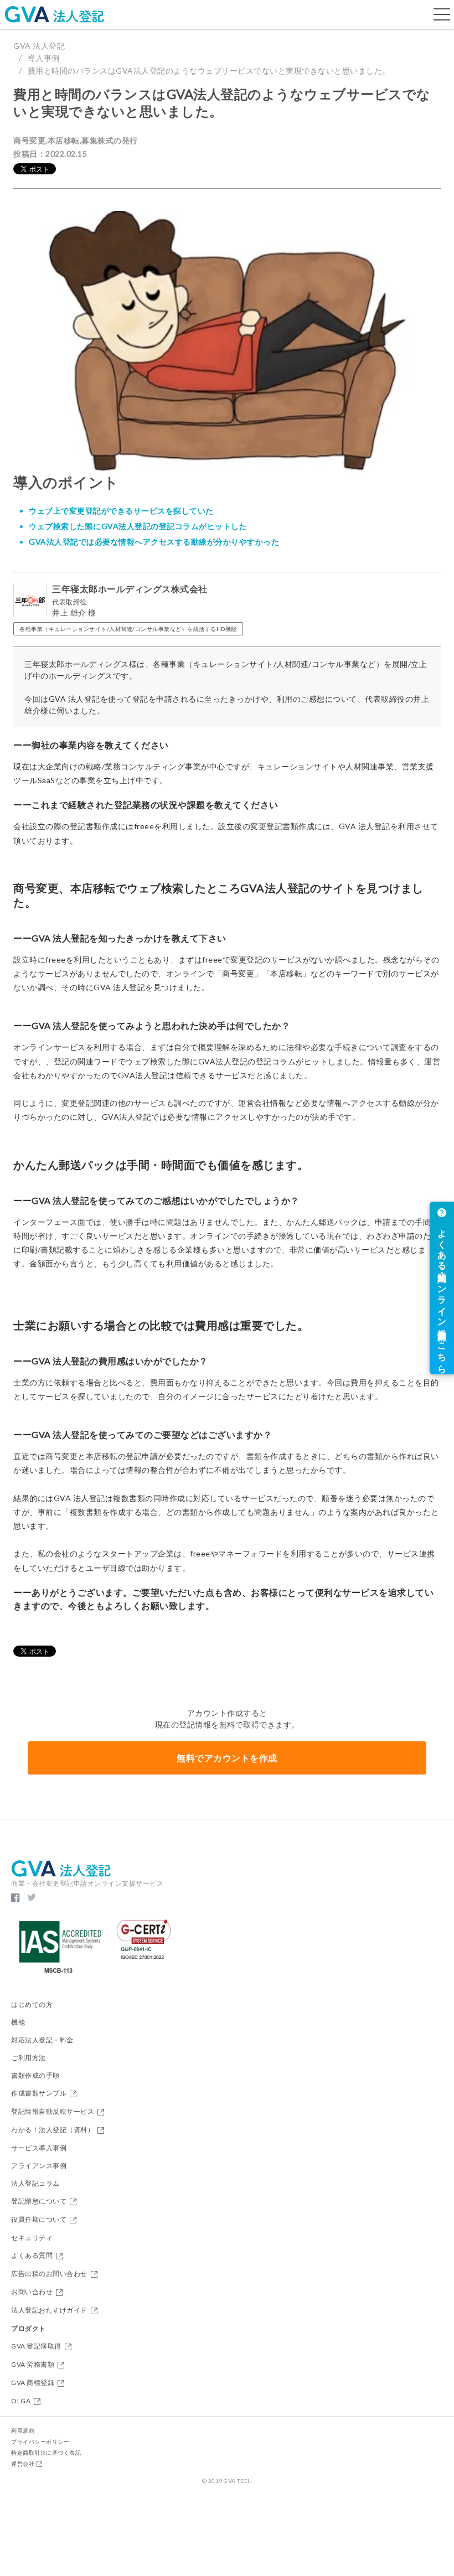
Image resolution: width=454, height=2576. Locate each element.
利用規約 (23, 2430)
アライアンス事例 (39, 2166)
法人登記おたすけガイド (49, 2311)
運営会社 (23, 2464)
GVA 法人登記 (39, 46)
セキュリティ (32, 2238)
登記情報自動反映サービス (53, 2112)
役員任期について (39, 2220)
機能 (18, 2022)
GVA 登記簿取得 (36, 2347)
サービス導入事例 (39, 2148)
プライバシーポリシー (40, 2441)
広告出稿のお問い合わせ (49, 2274)
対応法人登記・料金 (42, 2040)
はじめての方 (32, 2005)
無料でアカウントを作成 (227, 1758)
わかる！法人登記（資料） (53, 2130)
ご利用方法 (29, 2058)
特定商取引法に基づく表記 (46, 2453)
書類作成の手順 (35, 2076)
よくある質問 (32, 2256)
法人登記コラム (35, 2184)
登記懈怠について (39, 2202)
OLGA (21, 2401)
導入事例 (44, 58)
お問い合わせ (32, 2292)
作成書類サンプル (39, 2094)
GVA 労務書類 (33, 2365)
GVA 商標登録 (33, 2383)
